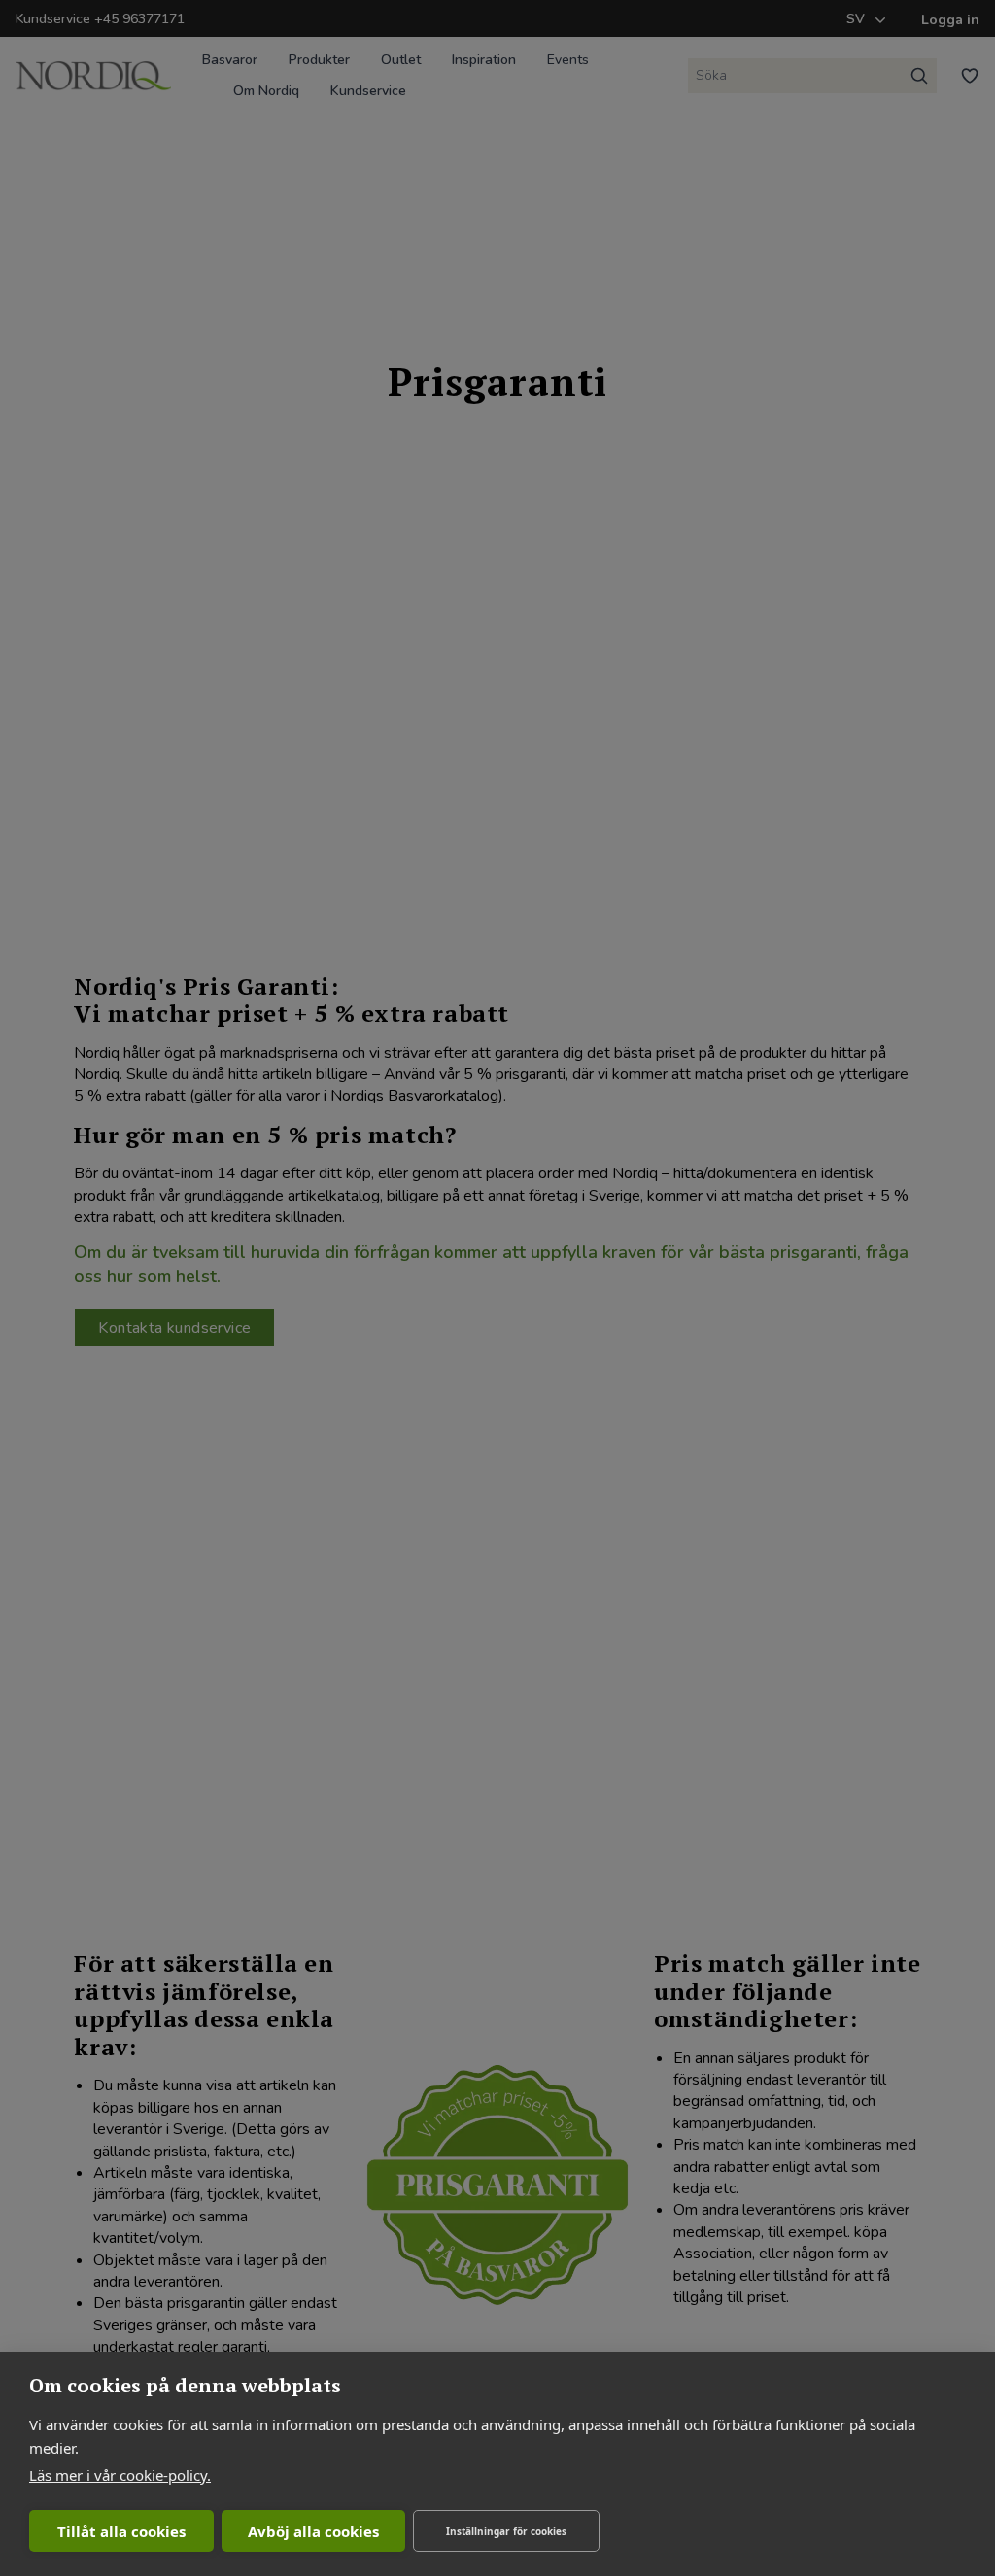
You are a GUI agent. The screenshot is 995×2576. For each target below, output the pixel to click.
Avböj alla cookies (313, 2531)
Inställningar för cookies (506, 2531)
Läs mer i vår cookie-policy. (120, 2475)
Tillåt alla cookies (121, 2531)
